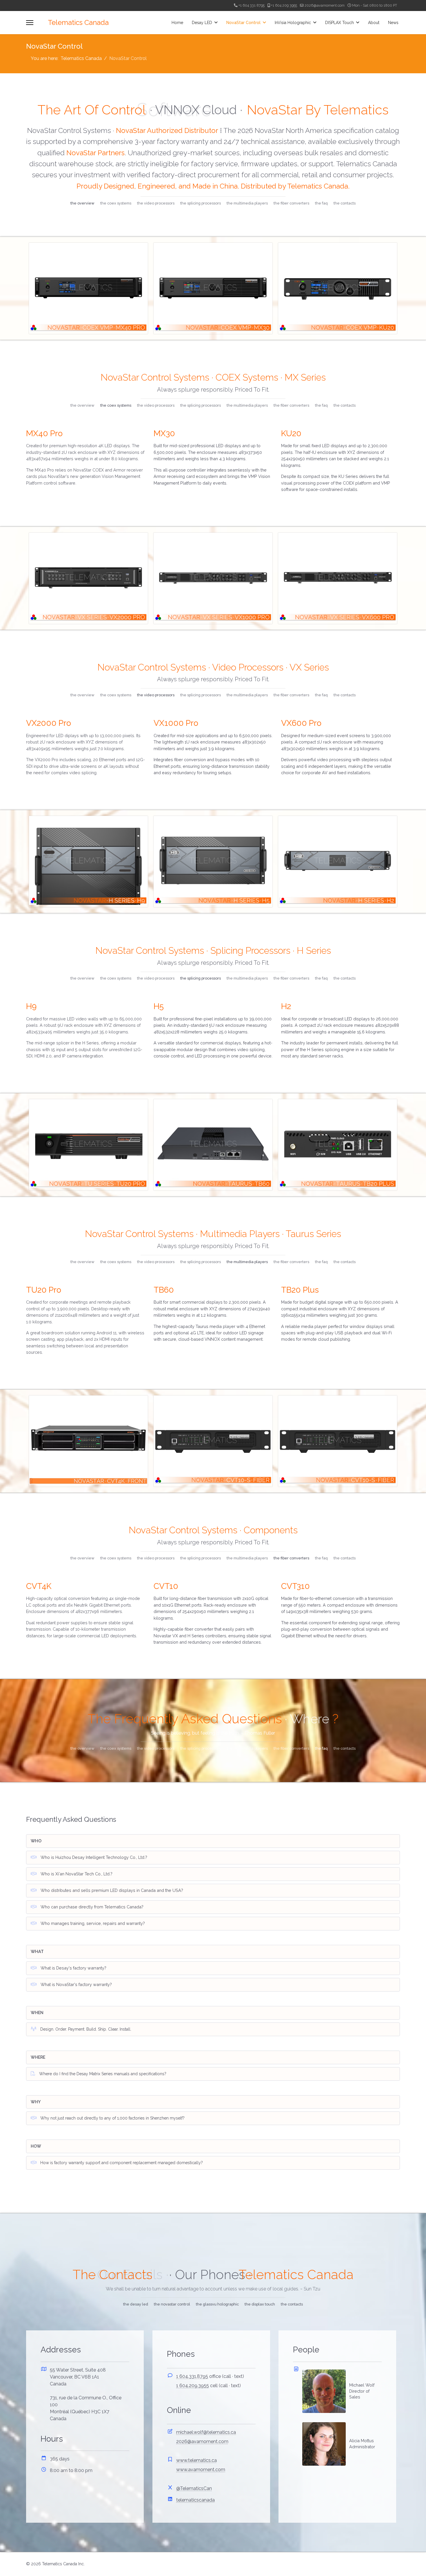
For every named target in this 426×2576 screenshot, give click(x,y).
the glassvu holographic (217, 2304)
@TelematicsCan (194, 2488)
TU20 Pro (44, 1290)
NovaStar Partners (95, 153)
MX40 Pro (44, 433)
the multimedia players (247, 203)
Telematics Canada (78, 23)
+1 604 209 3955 (284, 5)
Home (177, 23)
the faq (321, 203)
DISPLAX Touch (339, 23)
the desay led (136, 2304)
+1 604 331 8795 (252, 5)
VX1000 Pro (176, 723)
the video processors (156, 203)
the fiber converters (291, 203)
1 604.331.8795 (192, 2376)
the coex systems (116, 203)
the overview (82, 203)
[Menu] (30, 23)
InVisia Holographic (293, 23)
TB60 (164, 1290)
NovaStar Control (243, 23)
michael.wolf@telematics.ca (206, 2432)
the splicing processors (201, 203)
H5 (159, 1006)
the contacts (345, 203)
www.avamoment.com (201, 2470)
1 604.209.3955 (193, 2386)
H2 (286, 1006)
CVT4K (39, 1586)
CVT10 (166, 1586)
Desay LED (202, 23)
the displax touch (260, 2304)
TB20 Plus (300, 1290)
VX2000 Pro (49, 723)
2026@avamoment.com (325, 5)
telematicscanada (195, 2500)
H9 (31, 1006)
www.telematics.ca (196, 2460)
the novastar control (172, 2304)
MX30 (164, 433)
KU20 (291, 433)
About (374, 23)
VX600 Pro (301, 723)
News (393, 23)
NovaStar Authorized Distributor (167, 130)
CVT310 (295, 1586)
